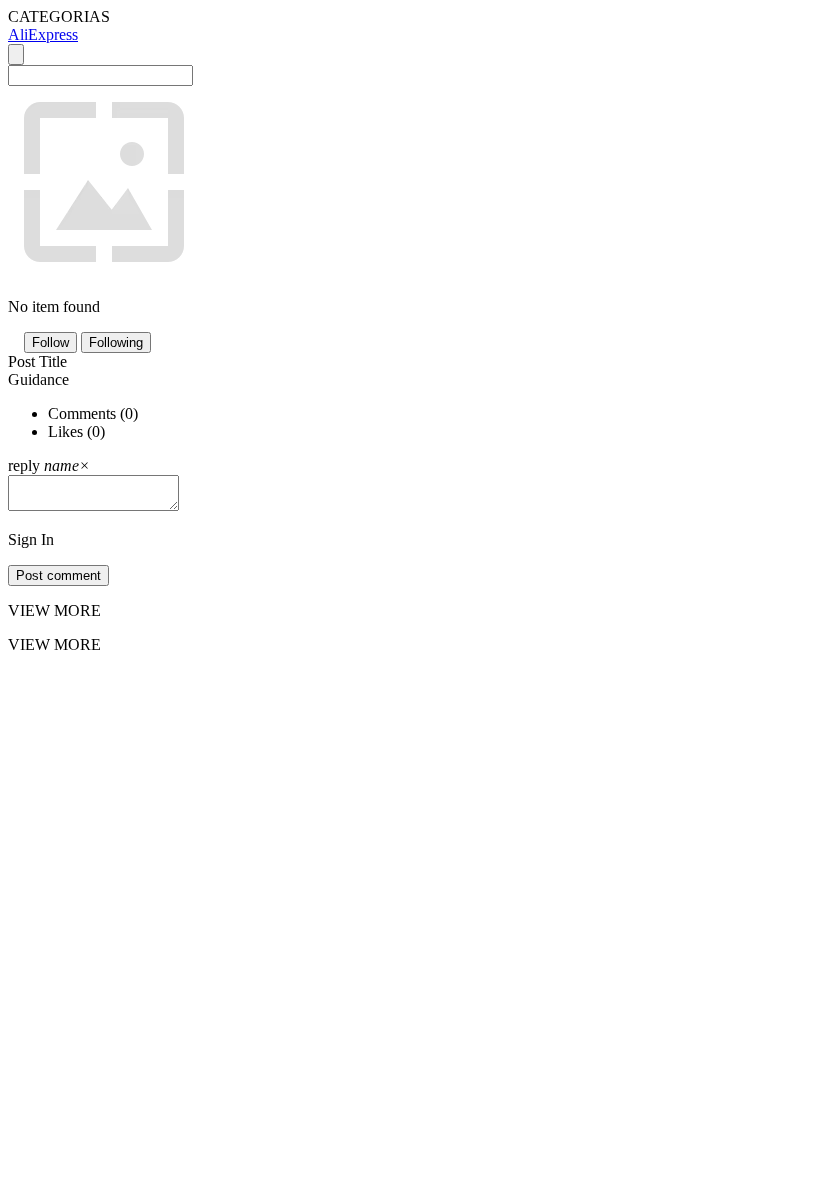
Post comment (58, 575)
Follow (50, 342)
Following (116, 342)
